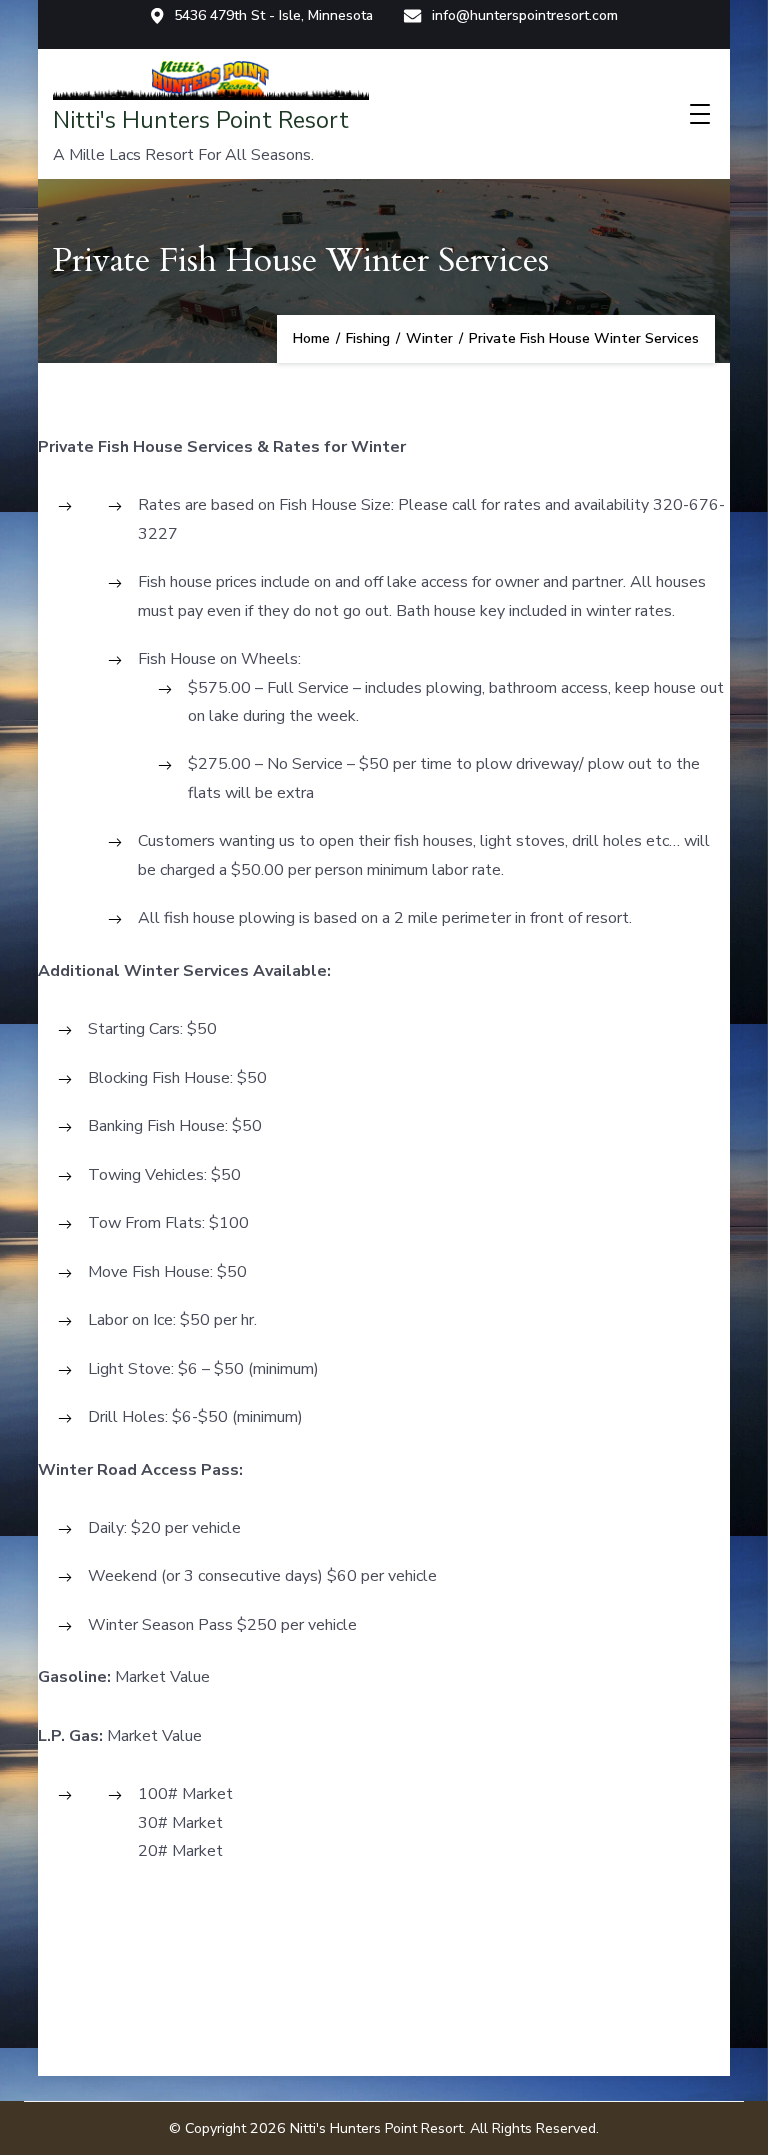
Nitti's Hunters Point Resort (201, 120)
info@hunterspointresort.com (525, 16)
